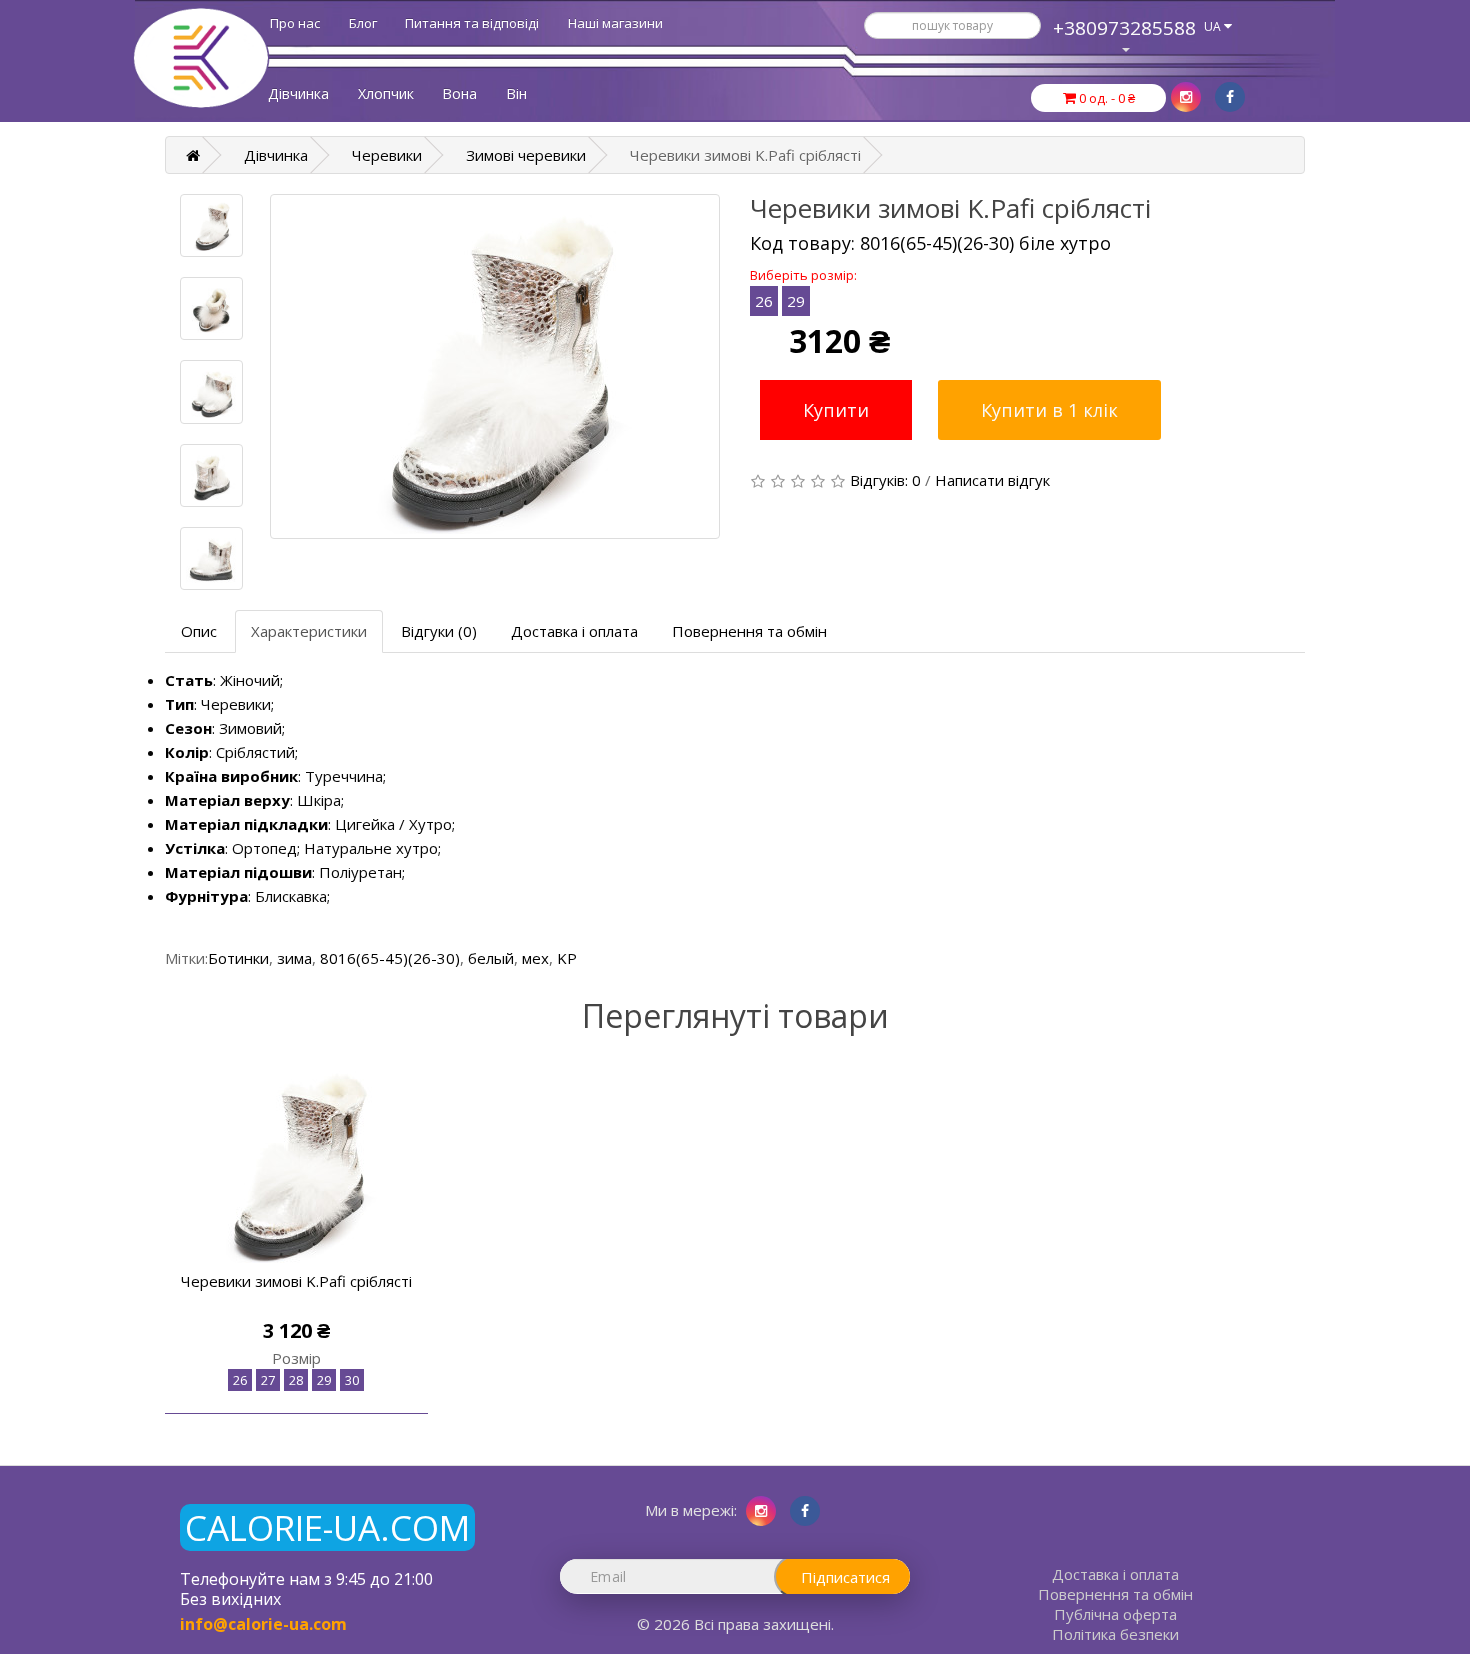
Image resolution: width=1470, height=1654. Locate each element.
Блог (363, 23)
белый (491, 958)
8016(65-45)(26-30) (390, 958)
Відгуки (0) (439, 631)
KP (567, 958)
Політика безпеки (1115, 1634)
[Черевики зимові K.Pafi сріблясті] (495, 366)
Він (516, 93)
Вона (459, 93)
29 (796, 301)
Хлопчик (386, 93)
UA (1214, 26)
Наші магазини (615, 23)
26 (764, 301)
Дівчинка (298, 93)
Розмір (296, 1358)
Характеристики (309, 631)
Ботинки (238, 958)
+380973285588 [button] (1124, 28)
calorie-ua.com (327, 1527)
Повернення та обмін (749, 631)
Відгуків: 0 (885, 480)
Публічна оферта (1115, 1614)
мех (535, 958)
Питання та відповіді (472, 23)
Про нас (295, 23)
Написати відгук (992, 480)
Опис (199, 631)
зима (294, 958)
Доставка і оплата (574, 631)
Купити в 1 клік (1049, 410)
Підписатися (845, 1577)
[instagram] (1186, 97)
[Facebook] (1230, 97)
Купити (836, 410)
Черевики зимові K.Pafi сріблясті (296, 1281)
